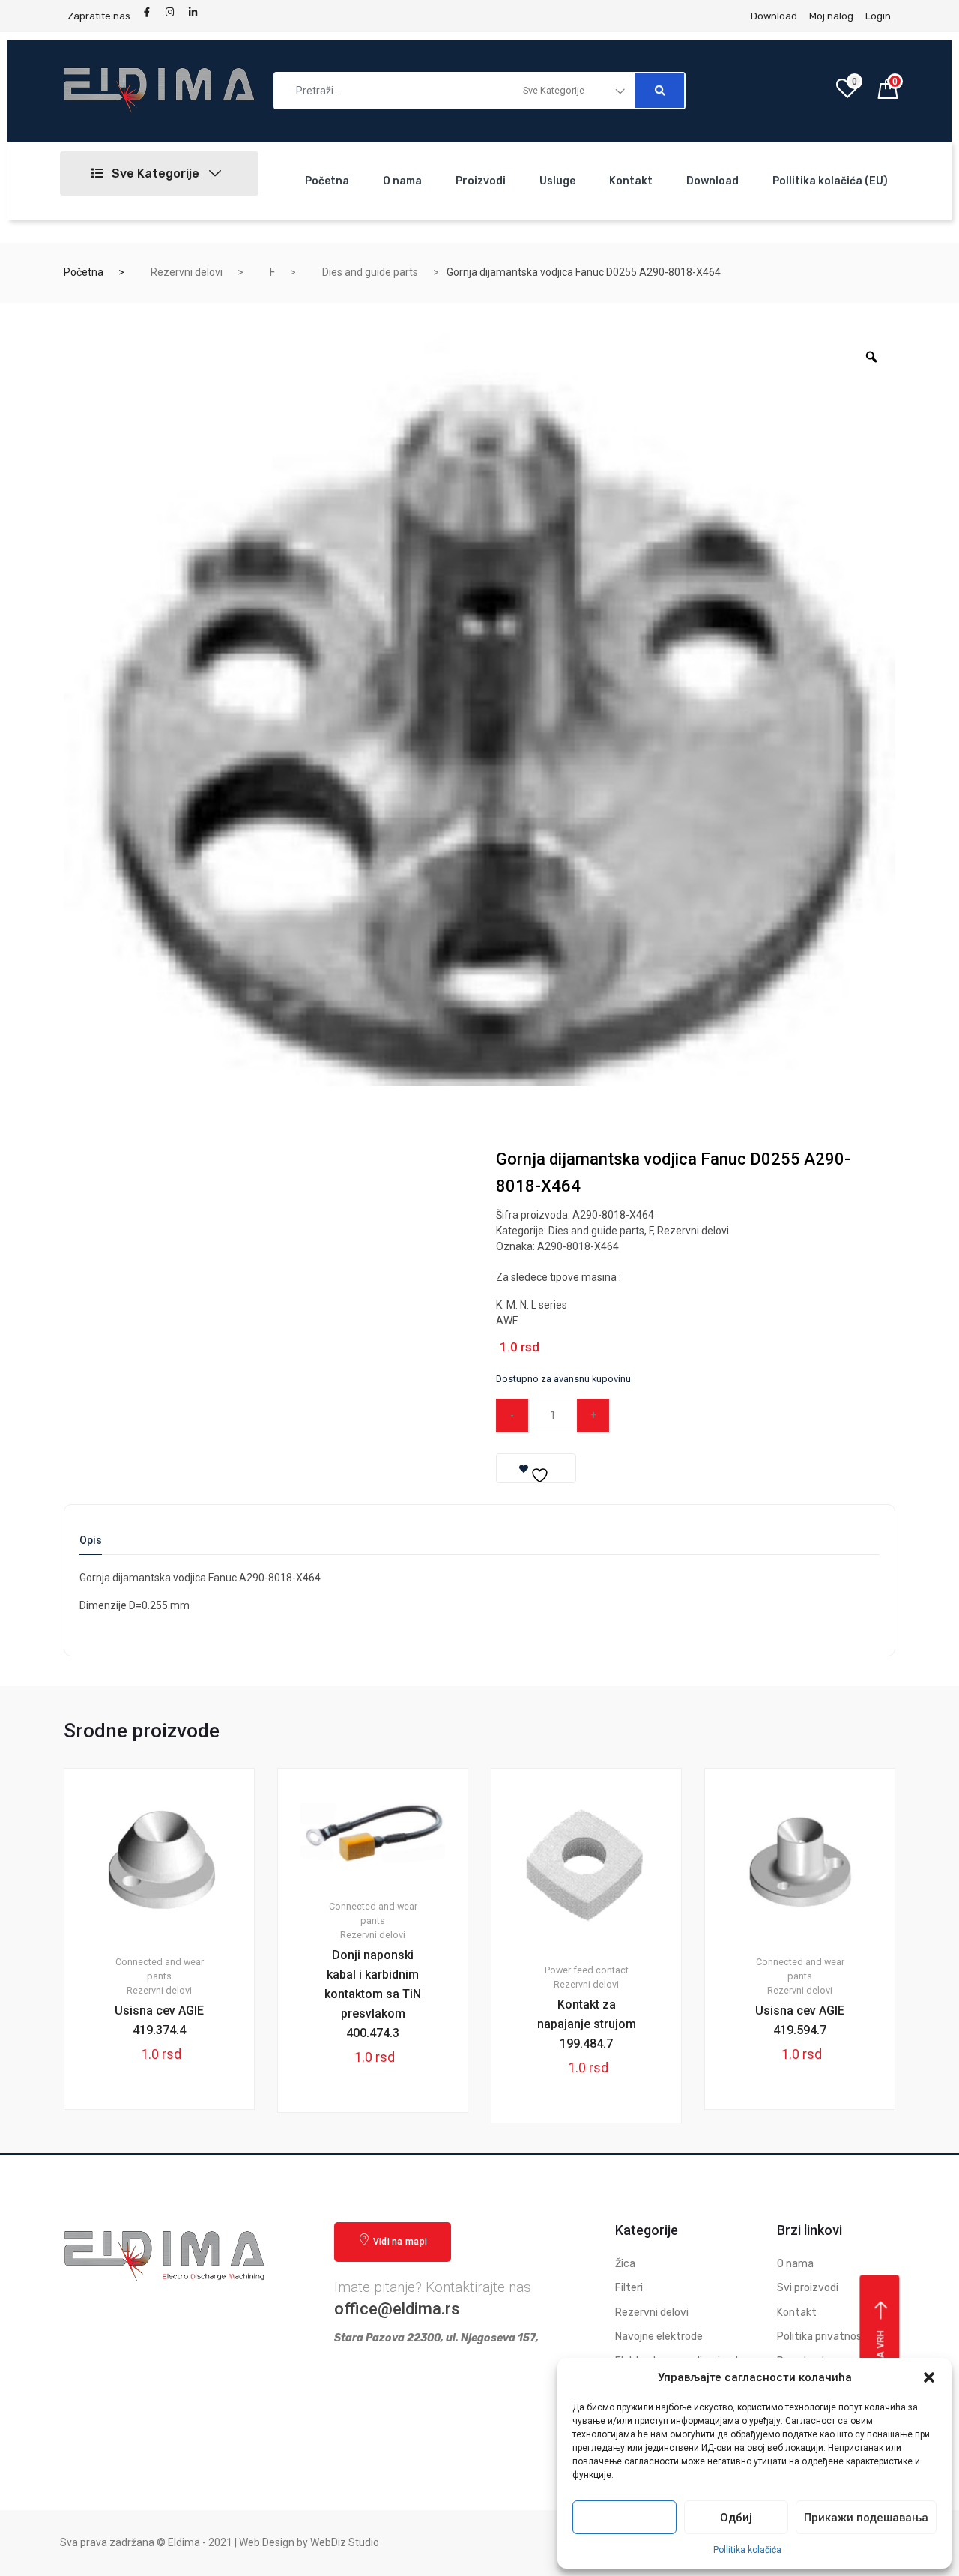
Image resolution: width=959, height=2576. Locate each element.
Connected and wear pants (160, 1969)
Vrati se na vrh (881, 2369)
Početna (327, 181)
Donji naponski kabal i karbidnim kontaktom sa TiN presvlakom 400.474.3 (373, 1994)
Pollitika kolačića (747, 2550)
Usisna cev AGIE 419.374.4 (159, 2020)
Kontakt (631, 181)
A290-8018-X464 (578, 1246)
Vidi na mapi (400, 2242)
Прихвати (625, 2518)
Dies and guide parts (370, 272)
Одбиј (736, 2518)
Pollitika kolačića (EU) (830, 181)
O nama (402, 181)
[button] (929, 2377)
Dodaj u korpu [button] (168, 2160)
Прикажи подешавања (866, 2518)
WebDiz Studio (345, 2542)
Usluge (557, 181)
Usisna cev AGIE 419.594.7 (800, 2020)
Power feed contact (587, 1970)
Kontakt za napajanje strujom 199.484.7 (587, 2024)
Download (713, 181)
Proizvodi (481, 181)
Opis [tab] (91, 1541)
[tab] (91, 1545)
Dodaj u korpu (692, 1415)
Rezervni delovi (187, 272)
